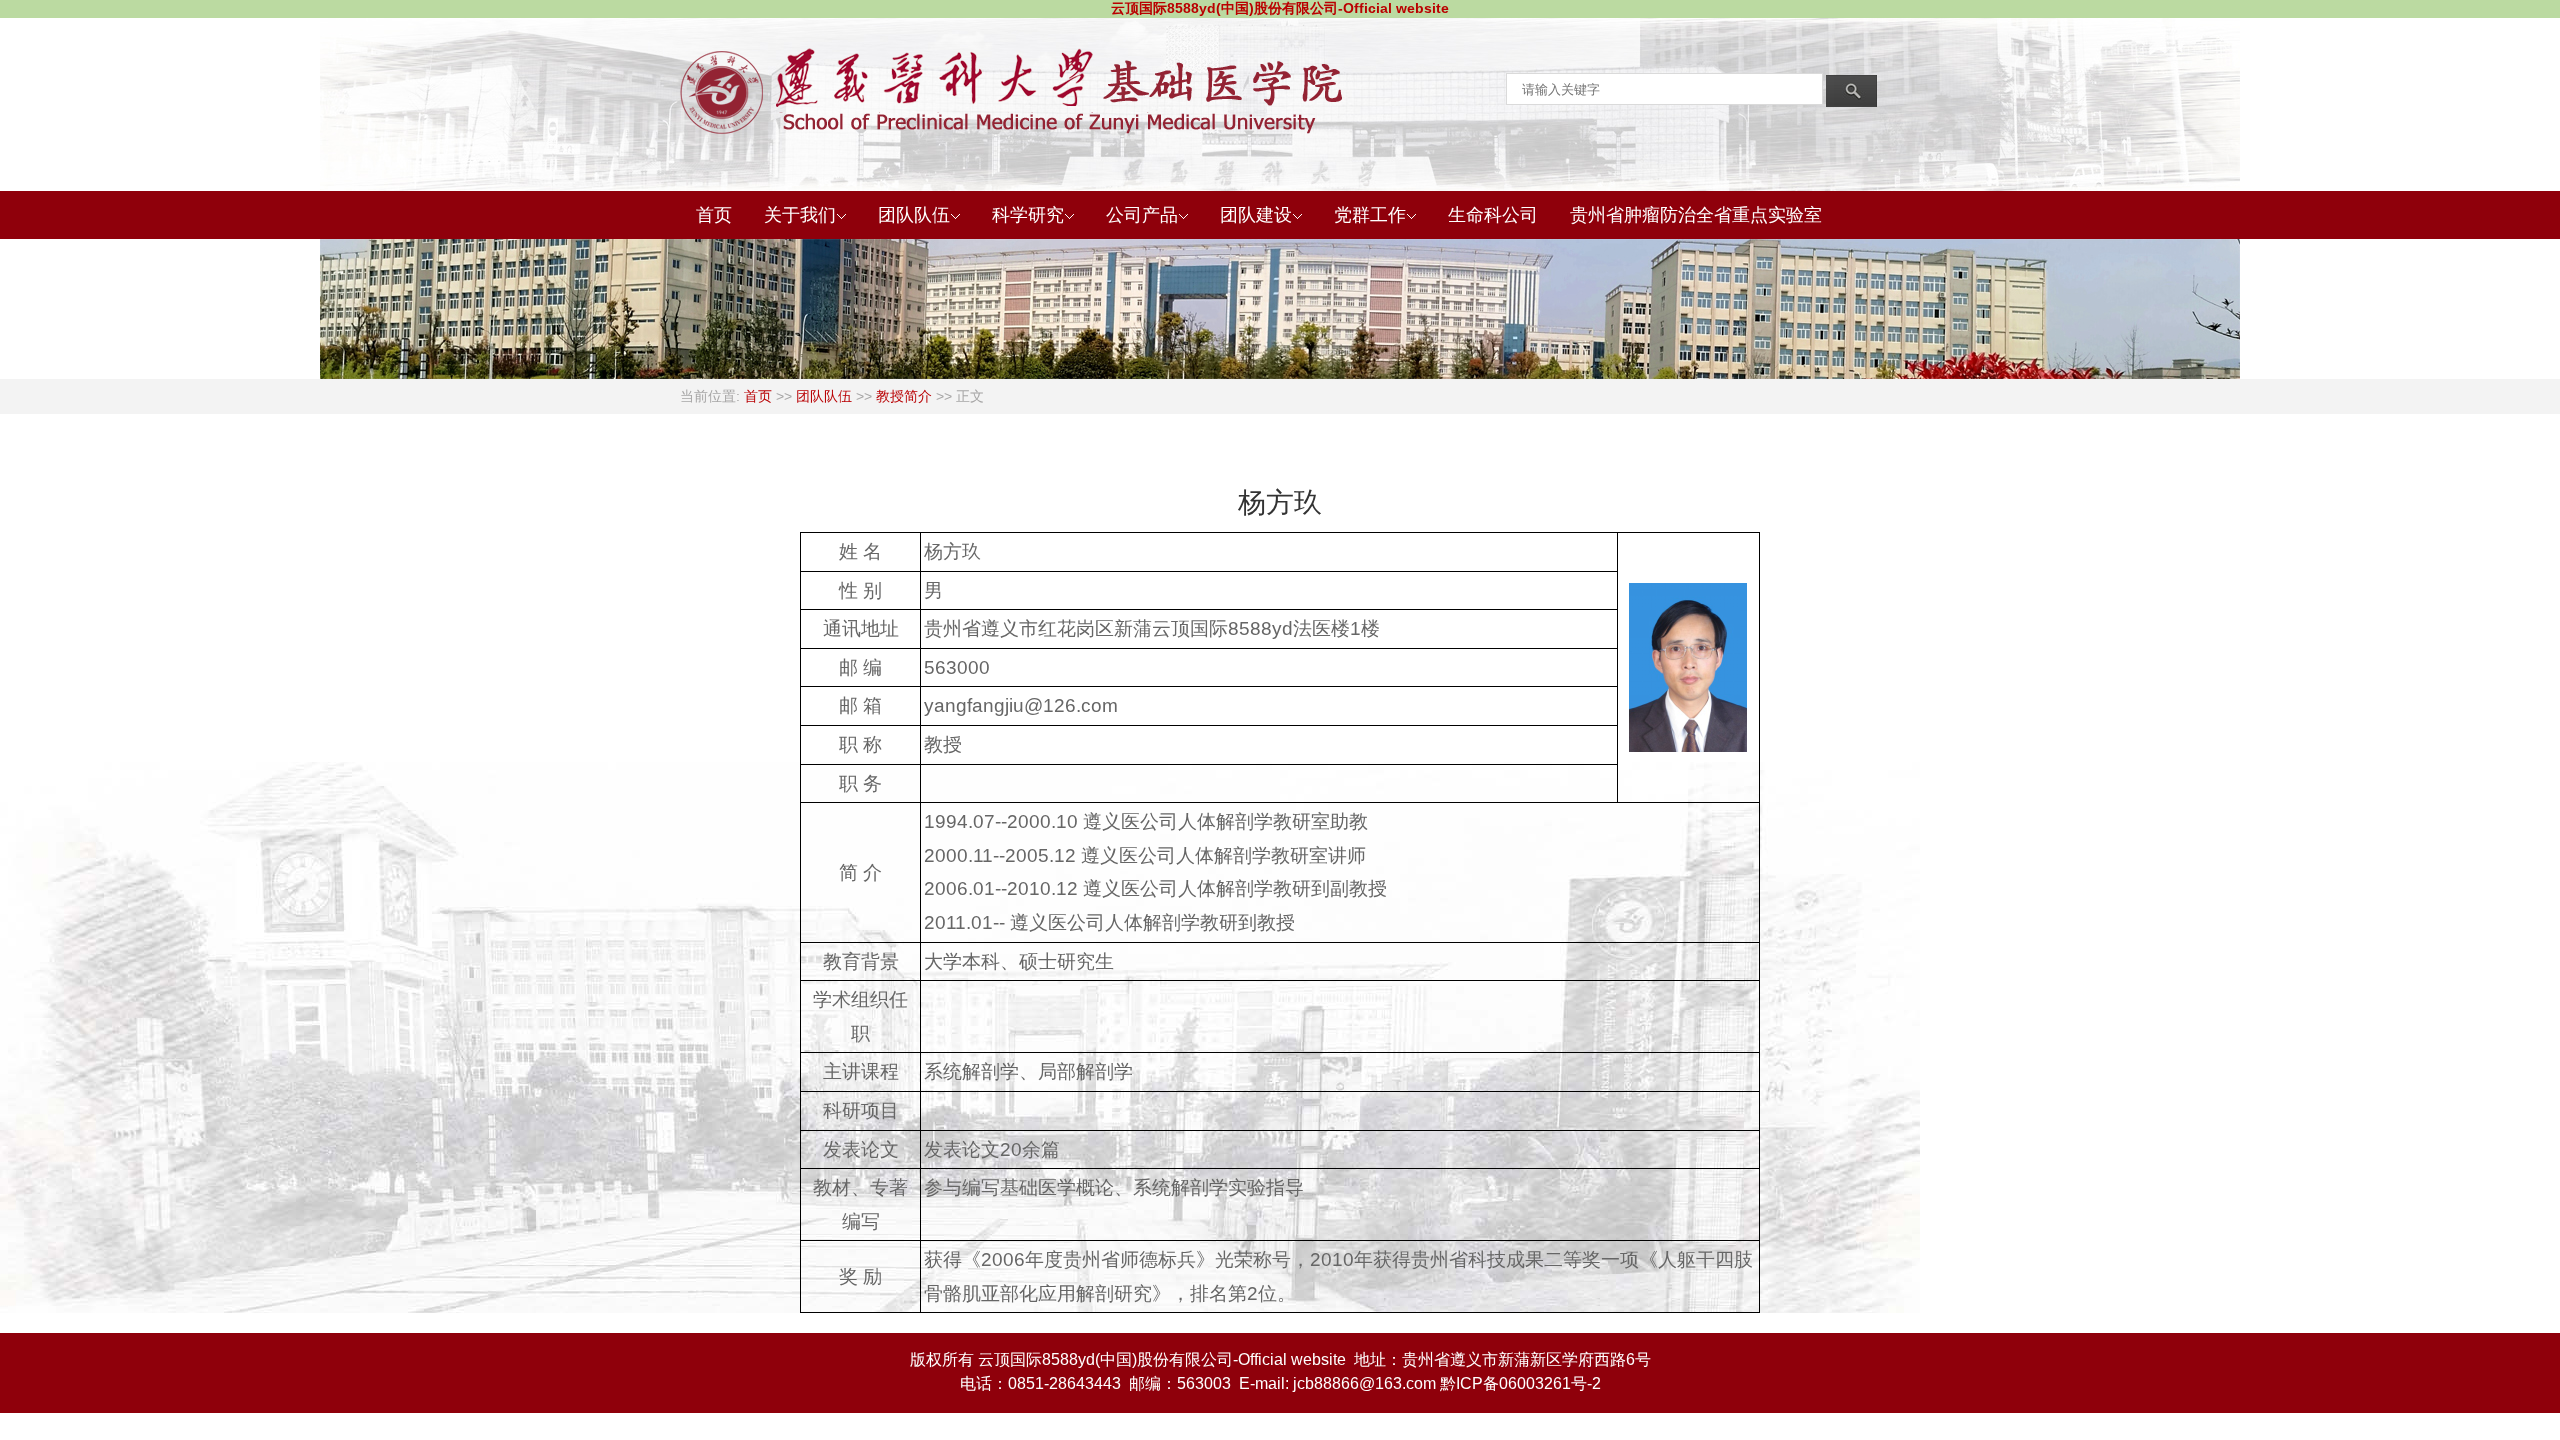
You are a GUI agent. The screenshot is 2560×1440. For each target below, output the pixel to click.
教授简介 (904, 396)
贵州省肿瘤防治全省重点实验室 (1696, 215)
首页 (714, 215)
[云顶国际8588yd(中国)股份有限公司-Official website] (724, 91)
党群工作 (1370, 215)
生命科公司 (1493, 215)
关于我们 (800, 215)
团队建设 (1256, 215)
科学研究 (1028, 215)
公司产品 (1142, 215)
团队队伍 (914, 215)
